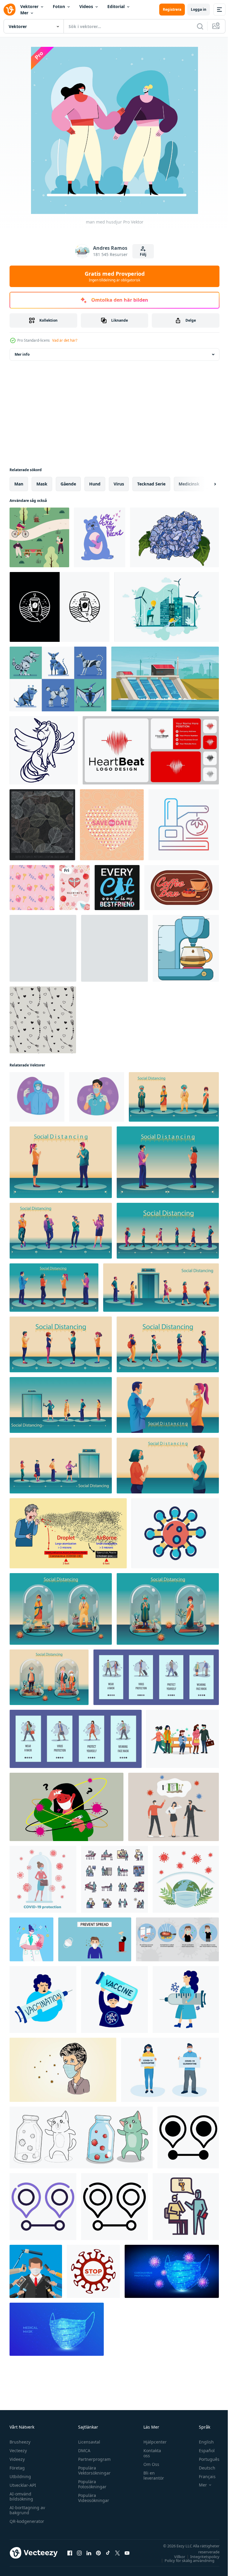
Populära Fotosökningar (91, 2484)
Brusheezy (20, 2442)
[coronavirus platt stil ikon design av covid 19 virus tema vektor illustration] (175, 1533)
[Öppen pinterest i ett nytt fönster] (98, 2553)
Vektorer (29, 6)
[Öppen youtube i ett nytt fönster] (127, 2553)
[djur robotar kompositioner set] (58, 679)
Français (203, 2476)
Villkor (175, 2557)
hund (95, 484)
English (202, 2442)
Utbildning (20, 2476)
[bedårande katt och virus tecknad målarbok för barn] (81, 2138)
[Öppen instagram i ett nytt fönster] (79, 2553)
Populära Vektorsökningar (93, 2470)
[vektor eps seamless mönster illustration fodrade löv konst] (42, 825)
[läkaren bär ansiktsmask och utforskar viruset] (31, 1939)
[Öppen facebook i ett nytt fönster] (70, 2553)
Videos (86, 6)
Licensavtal (88, 2442)
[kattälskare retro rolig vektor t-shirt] (117, 888)
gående (68, 484)
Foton (59, 6)
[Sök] (200, 26)
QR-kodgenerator (27, 2521)
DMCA (83, 2451)
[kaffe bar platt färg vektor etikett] (182, 888)
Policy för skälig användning (185, 2560)
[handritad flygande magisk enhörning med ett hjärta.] (44, 750)
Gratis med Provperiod (115, 276)
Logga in (199, 9)
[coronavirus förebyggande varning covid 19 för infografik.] (177, 1939)
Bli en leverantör (151, 2475)
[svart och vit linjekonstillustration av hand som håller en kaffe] (59, 607)
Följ (143, 254)
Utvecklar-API (23, 2485)
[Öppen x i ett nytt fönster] (117, 2553)
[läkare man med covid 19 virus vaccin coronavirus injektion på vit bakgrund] (37, 1097)
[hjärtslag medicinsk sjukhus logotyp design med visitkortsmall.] (151, 750)
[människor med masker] (39, 537)
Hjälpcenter (152, 2442)
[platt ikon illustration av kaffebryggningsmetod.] (186, 948)
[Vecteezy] (10, 10)
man (19, 484)
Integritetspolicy (200, 2557)
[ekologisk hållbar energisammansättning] (165, 679)
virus (119, 484)
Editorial (116, 6)
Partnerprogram (93, 2459)
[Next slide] (205, 484)
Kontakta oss (149, 2453)
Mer (24, 13)
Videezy (17, 2459)
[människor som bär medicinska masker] (170, 2070)
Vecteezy (18, 2451)
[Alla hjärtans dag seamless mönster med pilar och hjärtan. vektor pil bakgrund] (43, 1020)
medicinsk (189, 484)
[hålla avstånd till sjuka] (183, 1739)
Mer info (22, 354)
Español (202, 2451)
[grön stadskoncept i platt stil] (167, 607)
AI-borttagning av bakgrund (27, 2510)
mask (42, 484)
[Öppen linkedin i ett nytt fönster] (89, 2553)
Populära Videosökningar (92, 2498)
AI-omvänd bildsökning (21, 2496)
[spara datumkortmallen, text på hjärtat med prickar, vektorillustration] (112, 825)
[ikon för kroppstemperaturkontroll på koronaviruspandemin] (186, 2207)
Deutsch (203, 2468)
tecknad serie (151, 484)
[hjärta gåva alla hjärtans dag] (75, 888)
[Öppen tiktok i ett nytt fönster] (108, 2553)
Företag (17, 2468)
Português (205, 2459)
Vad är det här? (65, 340)
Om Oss (148, 2464)
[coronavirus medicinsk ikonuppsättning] (114, 1879)
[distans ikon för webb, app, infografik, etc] (188, 2138)
